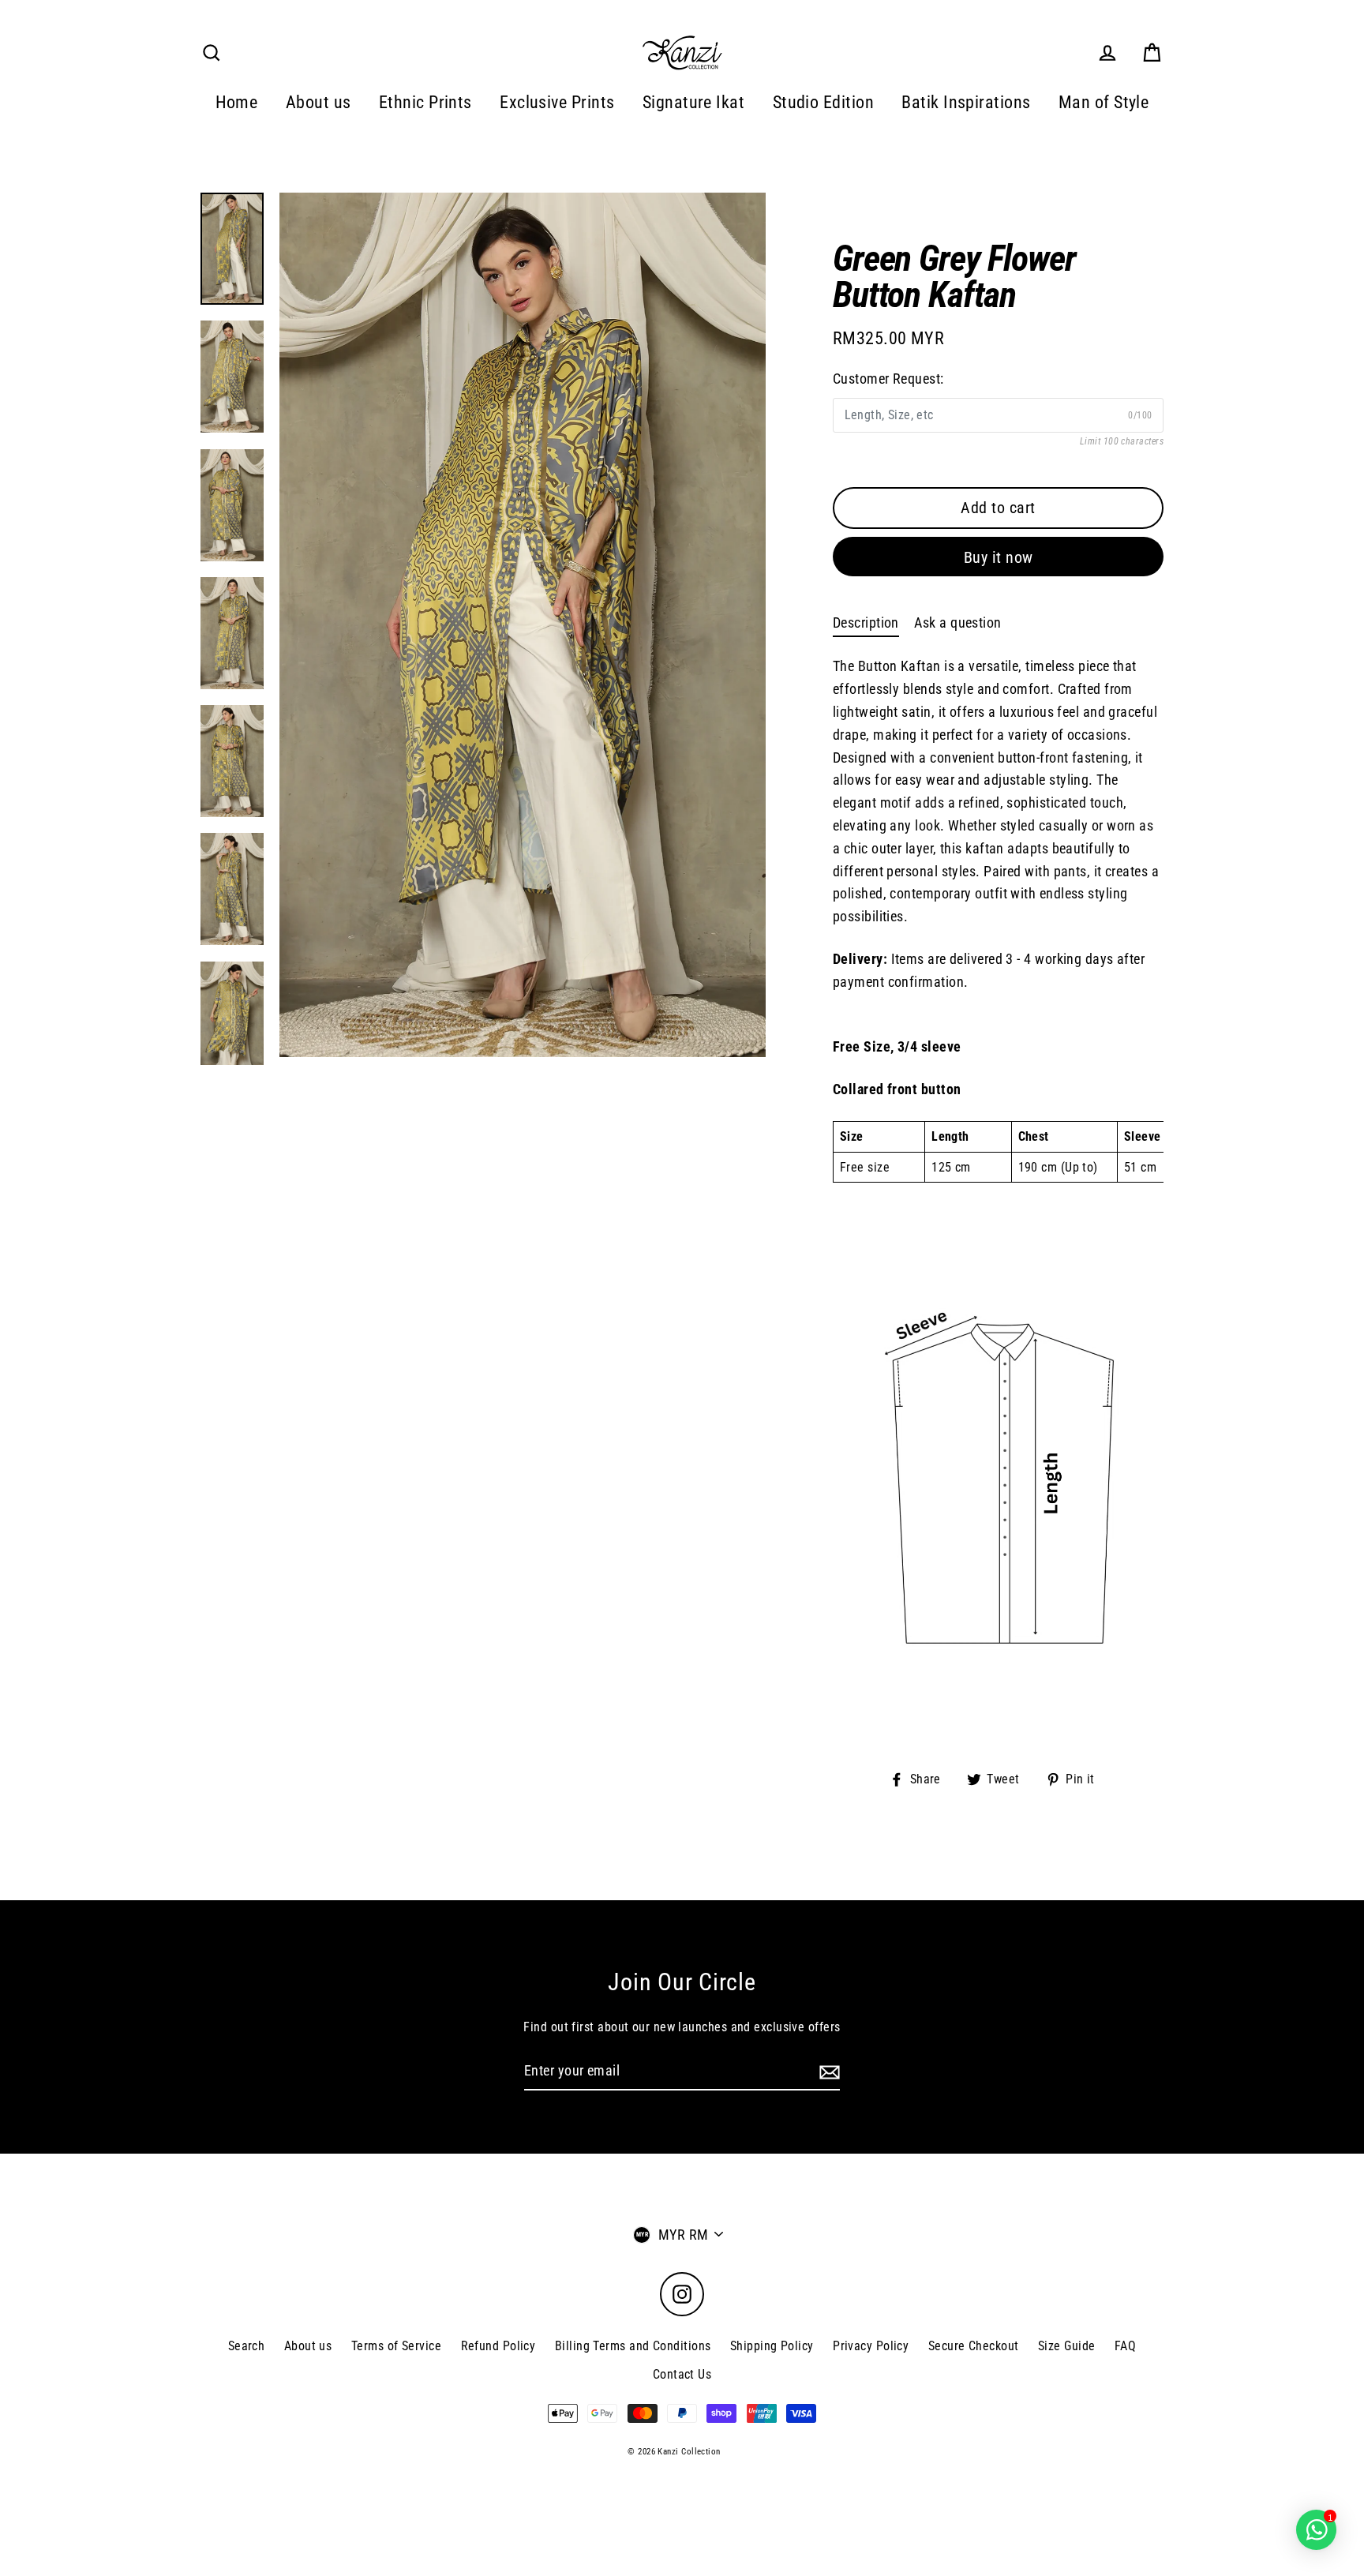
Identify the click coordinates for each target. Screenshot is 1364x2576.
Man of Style (1104, 102)
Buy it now (999, 557)
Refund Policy (498, 2346)
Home (237, 102)
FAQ (1125, 2346)
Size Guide (1067, 2346)
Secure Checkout (974, 2346)
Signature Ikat (693, 102)
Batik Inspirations (966, 102)
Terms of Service (396, 2346)
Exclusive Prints (557, 102)
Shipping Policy (772, 2346)
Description (866, 622)
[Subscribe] (827, 2072)
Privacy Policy (871, 2346)
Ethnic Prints (425, 102)
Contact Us (682, 2374)
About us (319, 102)
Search (247, 2346)
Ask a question (957, 622)
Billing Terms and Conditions (633, 2346)
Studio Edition (823, 102)
